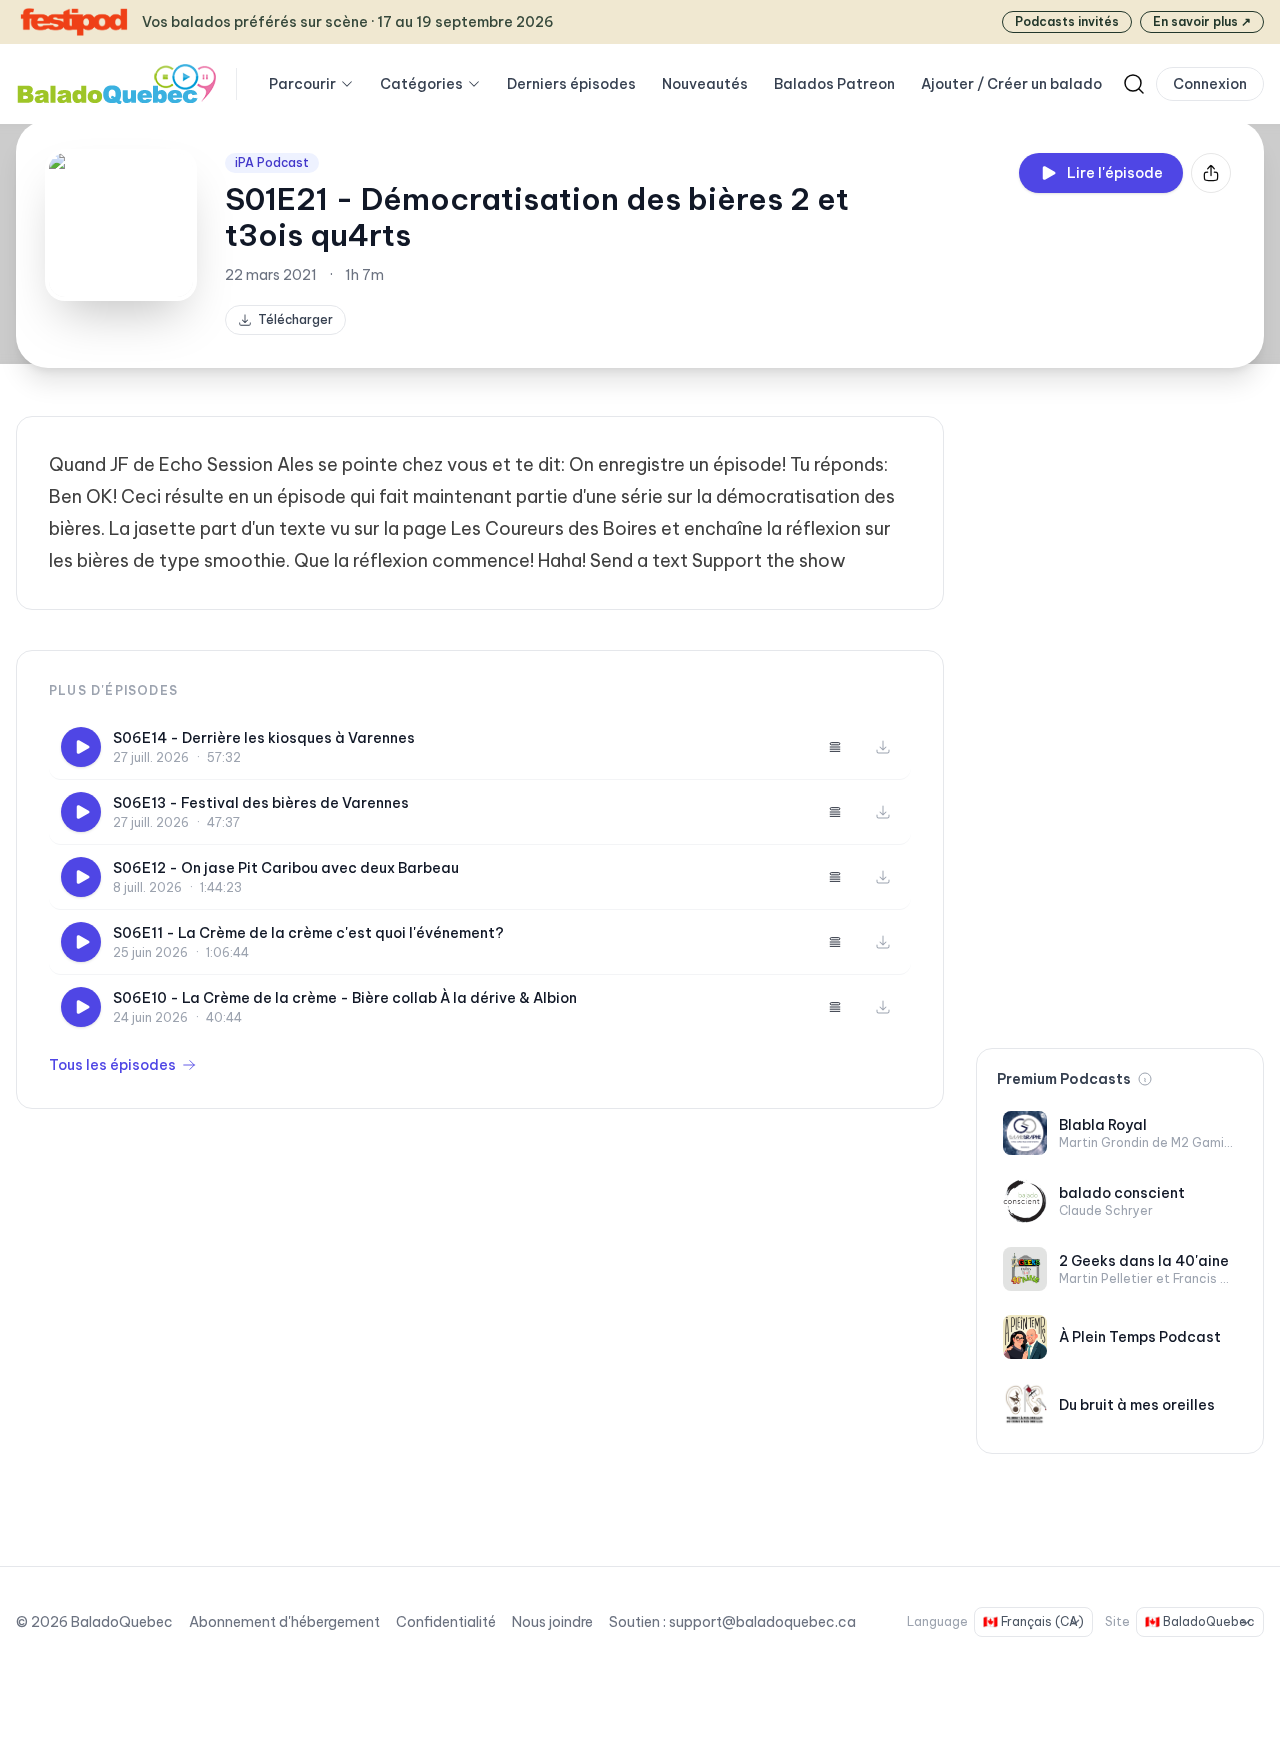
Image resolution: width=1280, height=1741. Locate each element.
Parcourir (302, 84)
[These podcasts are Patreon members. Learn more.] (1145, 1079)
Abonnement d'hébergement (284, 1622)
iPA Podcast (272, 162)
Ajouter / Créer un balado (1011, 84)
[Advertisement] (1120, 716)
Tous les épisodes (112, 1065)
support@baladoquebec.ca (762, 1622)
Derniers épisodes (571, 84)
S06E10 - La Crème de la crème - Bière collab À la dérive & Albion (345, 998)
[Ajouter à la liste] (835, 747)
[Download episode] (883, 747)
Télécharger (295, 319)
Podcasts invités (1067, 21)
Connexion (1210, 84)
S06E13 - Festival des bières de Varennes (261, 803)
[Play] (81, 747)
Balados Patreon (834, 84)
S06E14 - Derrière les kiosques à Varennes (264, 738)
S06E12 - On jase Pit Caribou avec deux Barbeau (286, 868)
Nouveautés (705, 84)
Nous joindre (552, 1622)
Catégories (421, 84)
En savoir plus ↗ (1202, 21)
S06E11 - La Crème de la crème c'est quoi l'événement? (308, 933)
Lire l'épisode (1115, 173)
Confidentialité (446, 1622)
